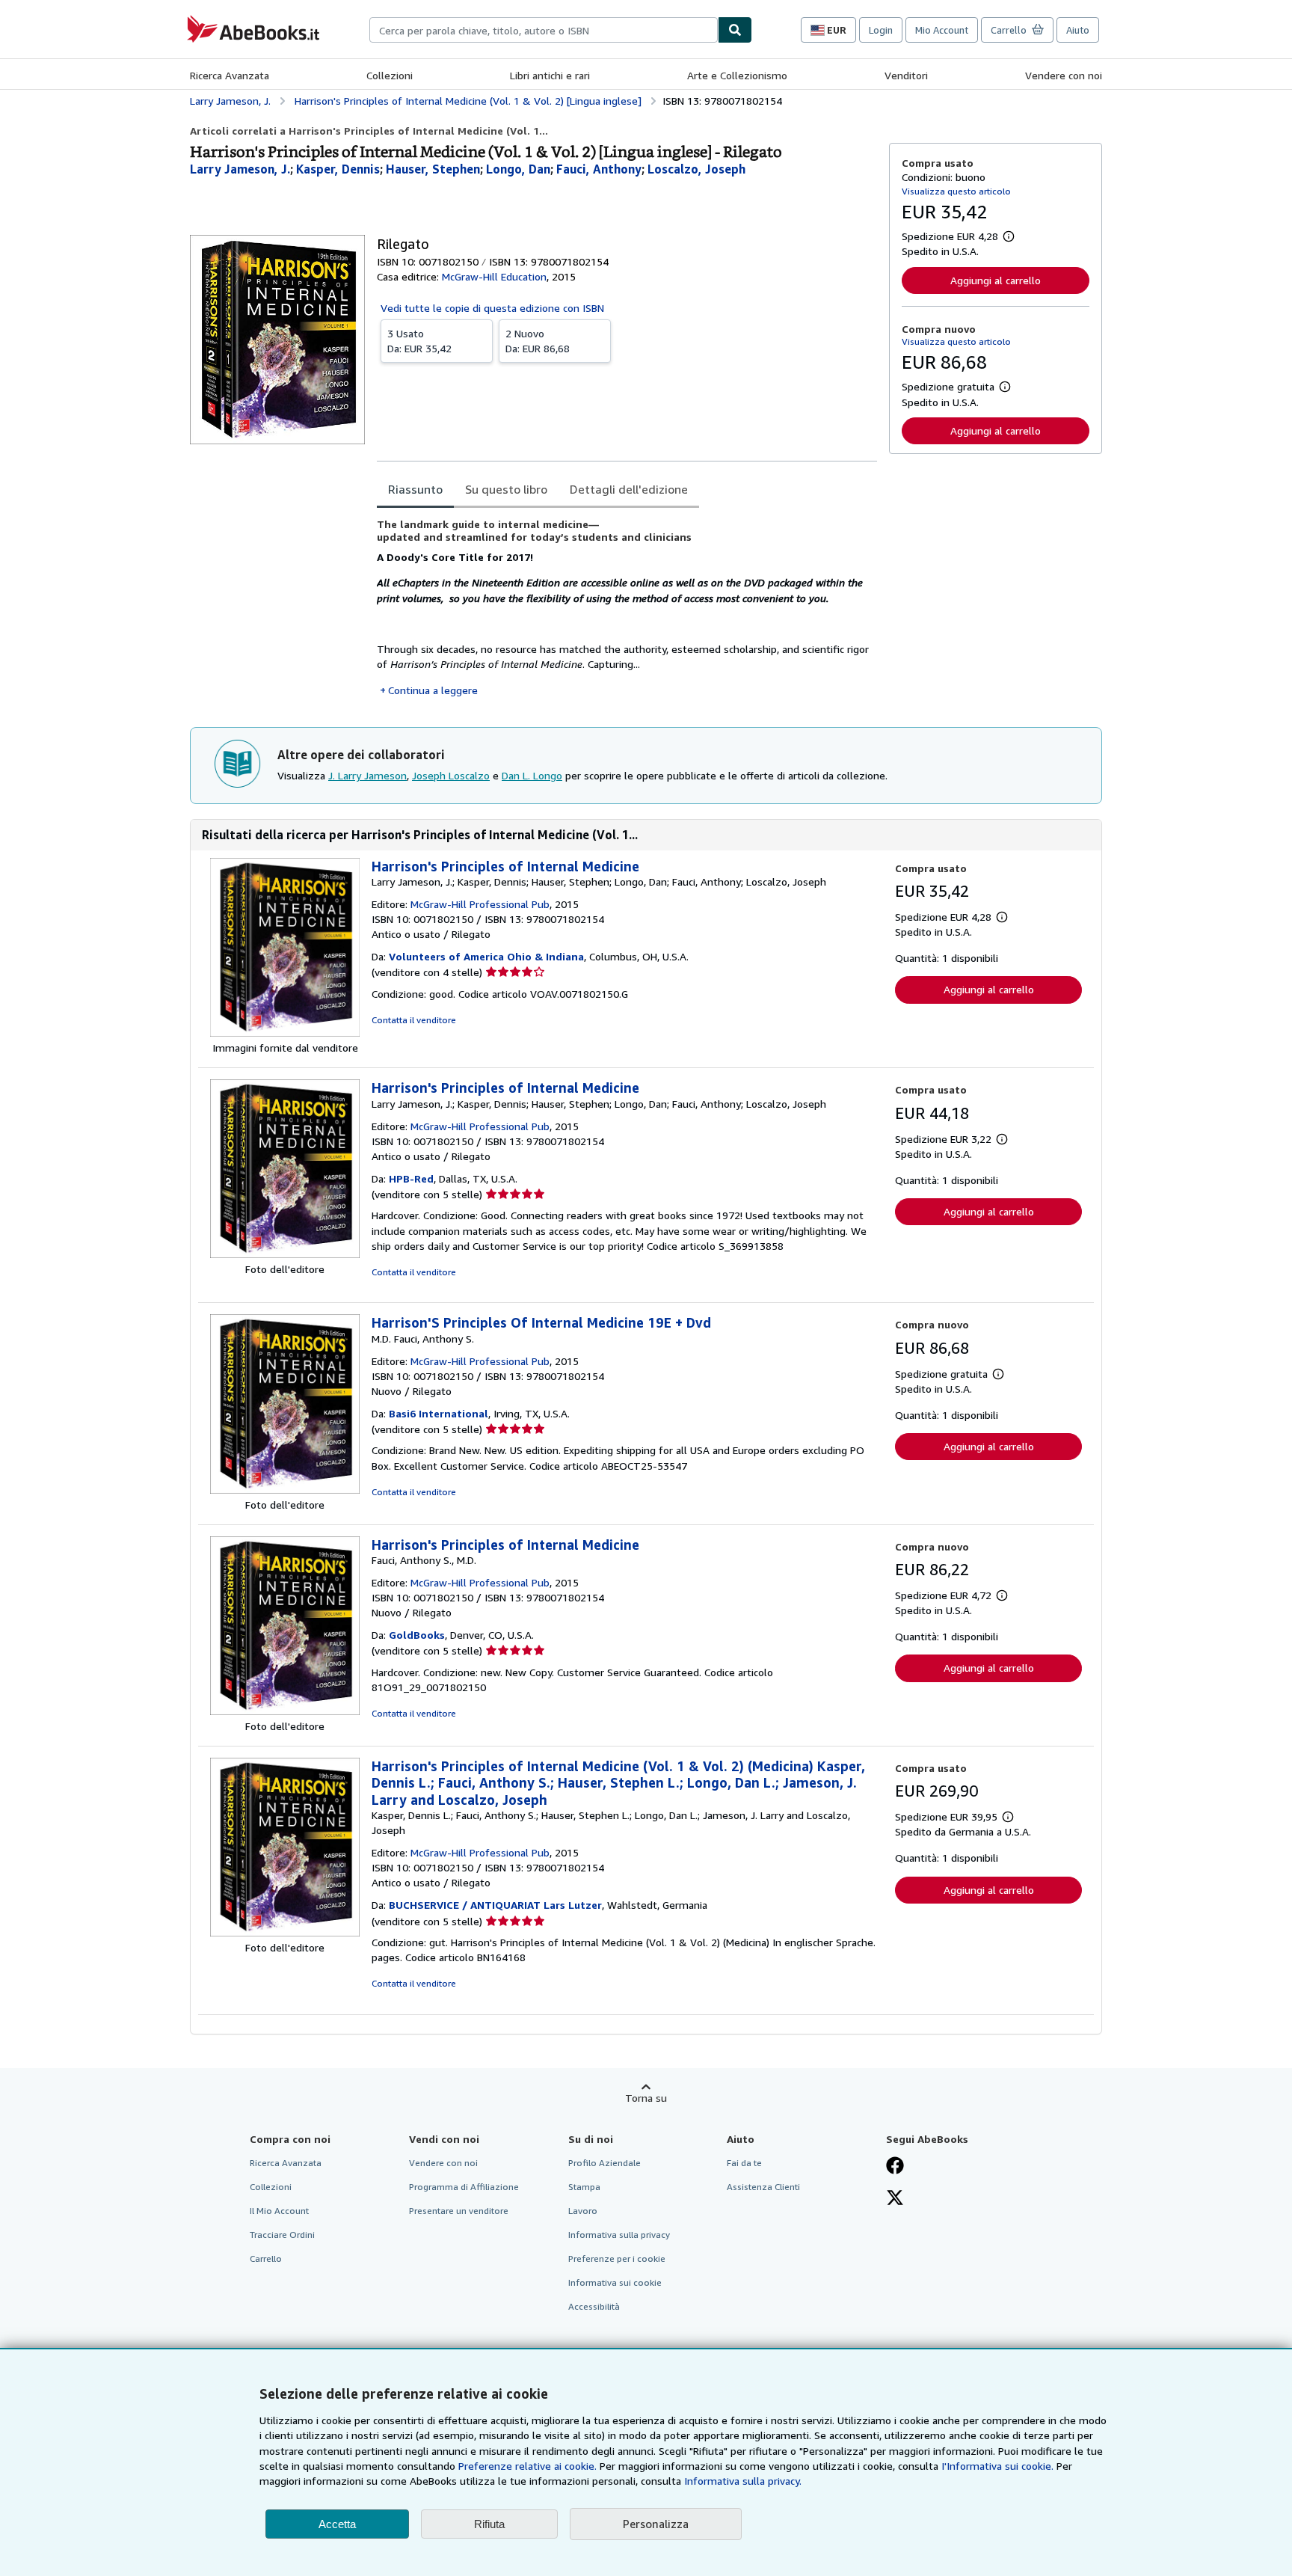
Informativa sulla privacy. (743, 2481)
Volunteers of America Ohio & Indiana (486, 956)
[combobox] (544, 30)
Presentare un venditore (459, 2211)
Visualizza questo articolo (956, 191)
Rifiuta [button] (489, 2524)
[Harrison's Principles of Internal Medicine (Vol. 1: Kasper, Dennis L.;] (285, 1932)
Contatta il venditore (414, 1020)
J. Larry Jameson (367, 775)
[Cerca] (735, 30)
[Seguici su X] (895, 2199)
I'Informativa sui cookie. (997, 2466)
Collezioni (390, 75)
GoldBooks (417, 1635)
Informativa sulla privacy (619, 2235)
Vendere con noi (1064, 75)
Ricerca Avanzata (230, 75)
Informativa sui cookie (615, 2282)
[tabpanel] (627, 608)
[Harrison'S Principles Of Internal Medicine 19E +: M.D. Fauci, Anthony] (285, 1490)
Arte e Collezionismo (737, 75)
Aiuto (1078, 30)
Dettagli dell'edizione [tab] (629, 489)
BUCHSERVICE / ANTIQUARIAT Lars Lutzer (495, 1905)
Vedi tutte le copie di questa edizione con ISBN (492, 308)
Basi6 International (439, 1413)
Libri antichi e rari (550, 75)
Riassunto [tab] (415, 489)
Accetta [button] (337, 2524)
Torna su (646, 2098)
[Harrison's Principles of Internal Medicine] (285, 1033)
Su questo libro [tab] (506, 489)
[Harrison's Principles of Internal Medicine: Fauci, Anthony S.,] (285, 1711)
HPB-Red (411, 1178)
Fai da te (744, 2163)
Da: (419, 341)
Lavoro (583, 2211)
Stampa (584, 2187)
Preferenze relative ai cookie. (527, 2466)
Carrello (266, 2258)
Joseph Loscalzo (451, 775)
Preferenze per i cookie (617, 2258)
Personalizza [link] (656, 2524)
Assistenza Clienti (763, 2187)
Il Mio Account (279, 2211)
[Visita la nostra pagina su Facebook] (895, 2167)
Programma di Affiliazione (464, 2187)
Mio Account (942, 30)
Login (881, 30)
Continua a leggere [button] (433, 690)
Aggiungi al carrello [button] (996, 280)
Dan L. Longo (532, 775)
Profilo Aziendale (605, 2163)
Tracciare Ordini (282, 2235)
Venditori (906, 75)
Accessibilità (594, 2306)
